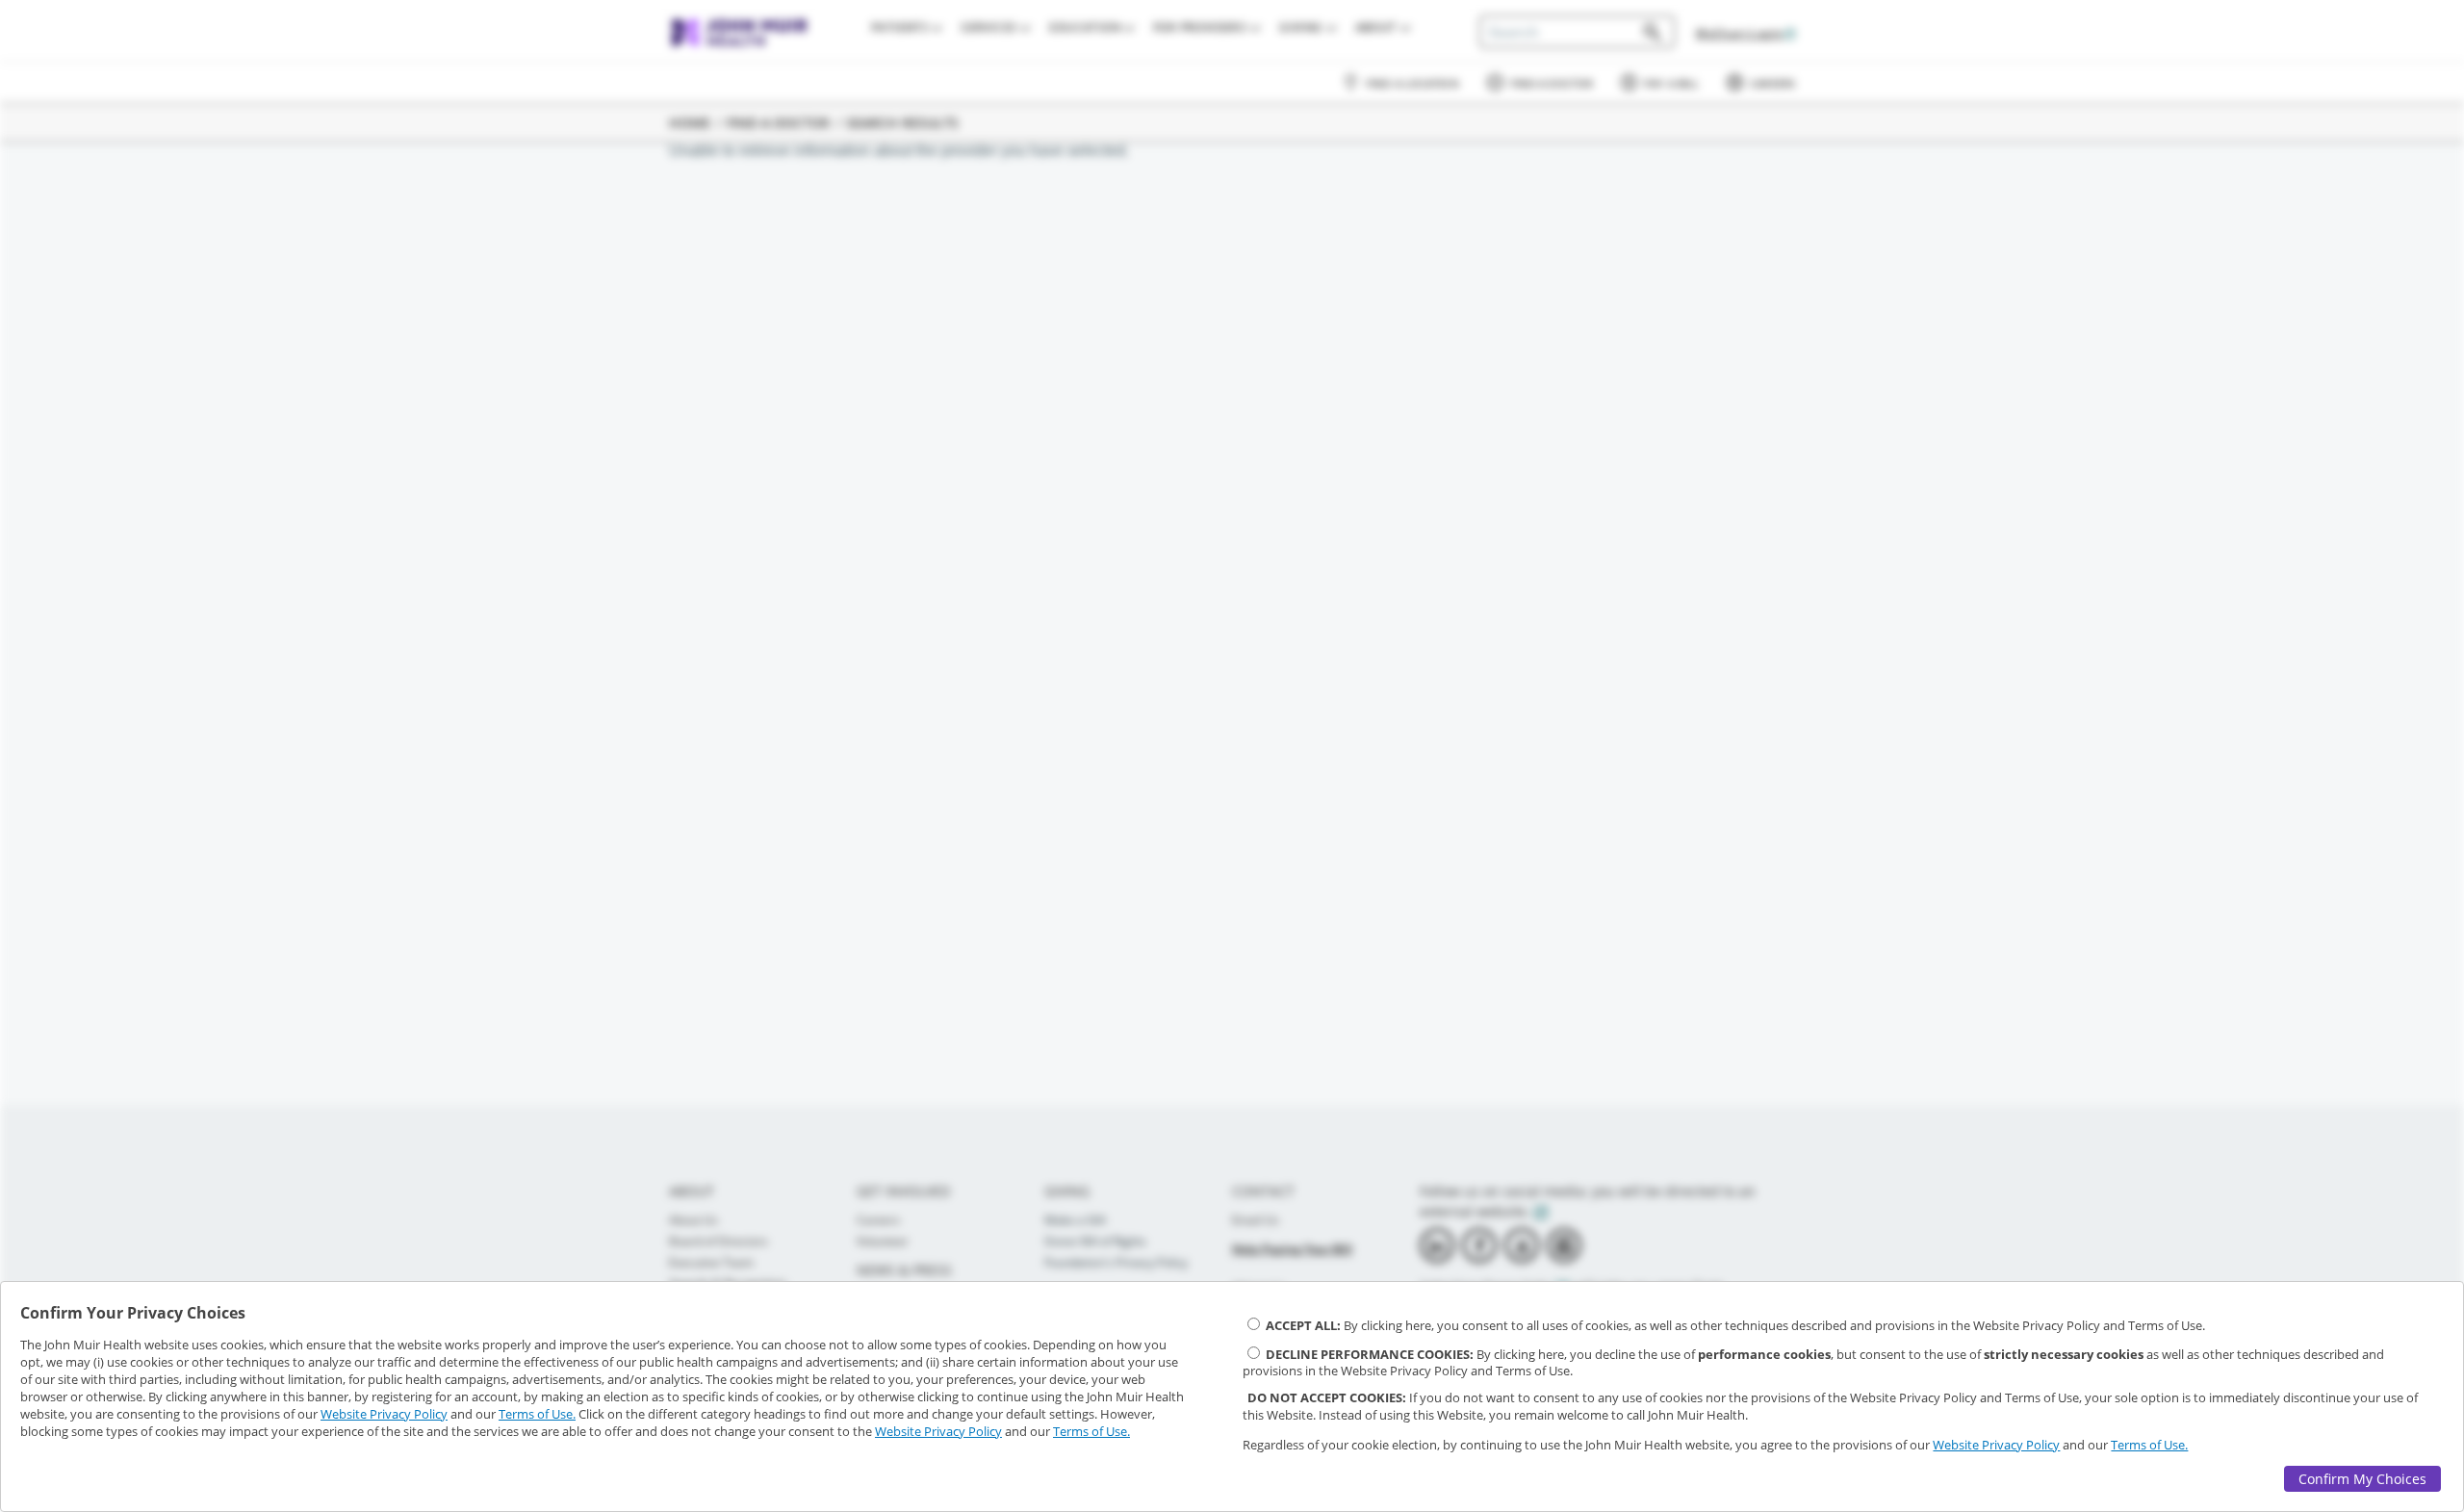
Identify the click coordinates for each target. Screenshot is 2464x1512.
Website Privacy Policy (384, 1414)
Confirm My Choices (2362, 1479)
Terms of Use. (537, 1414)
